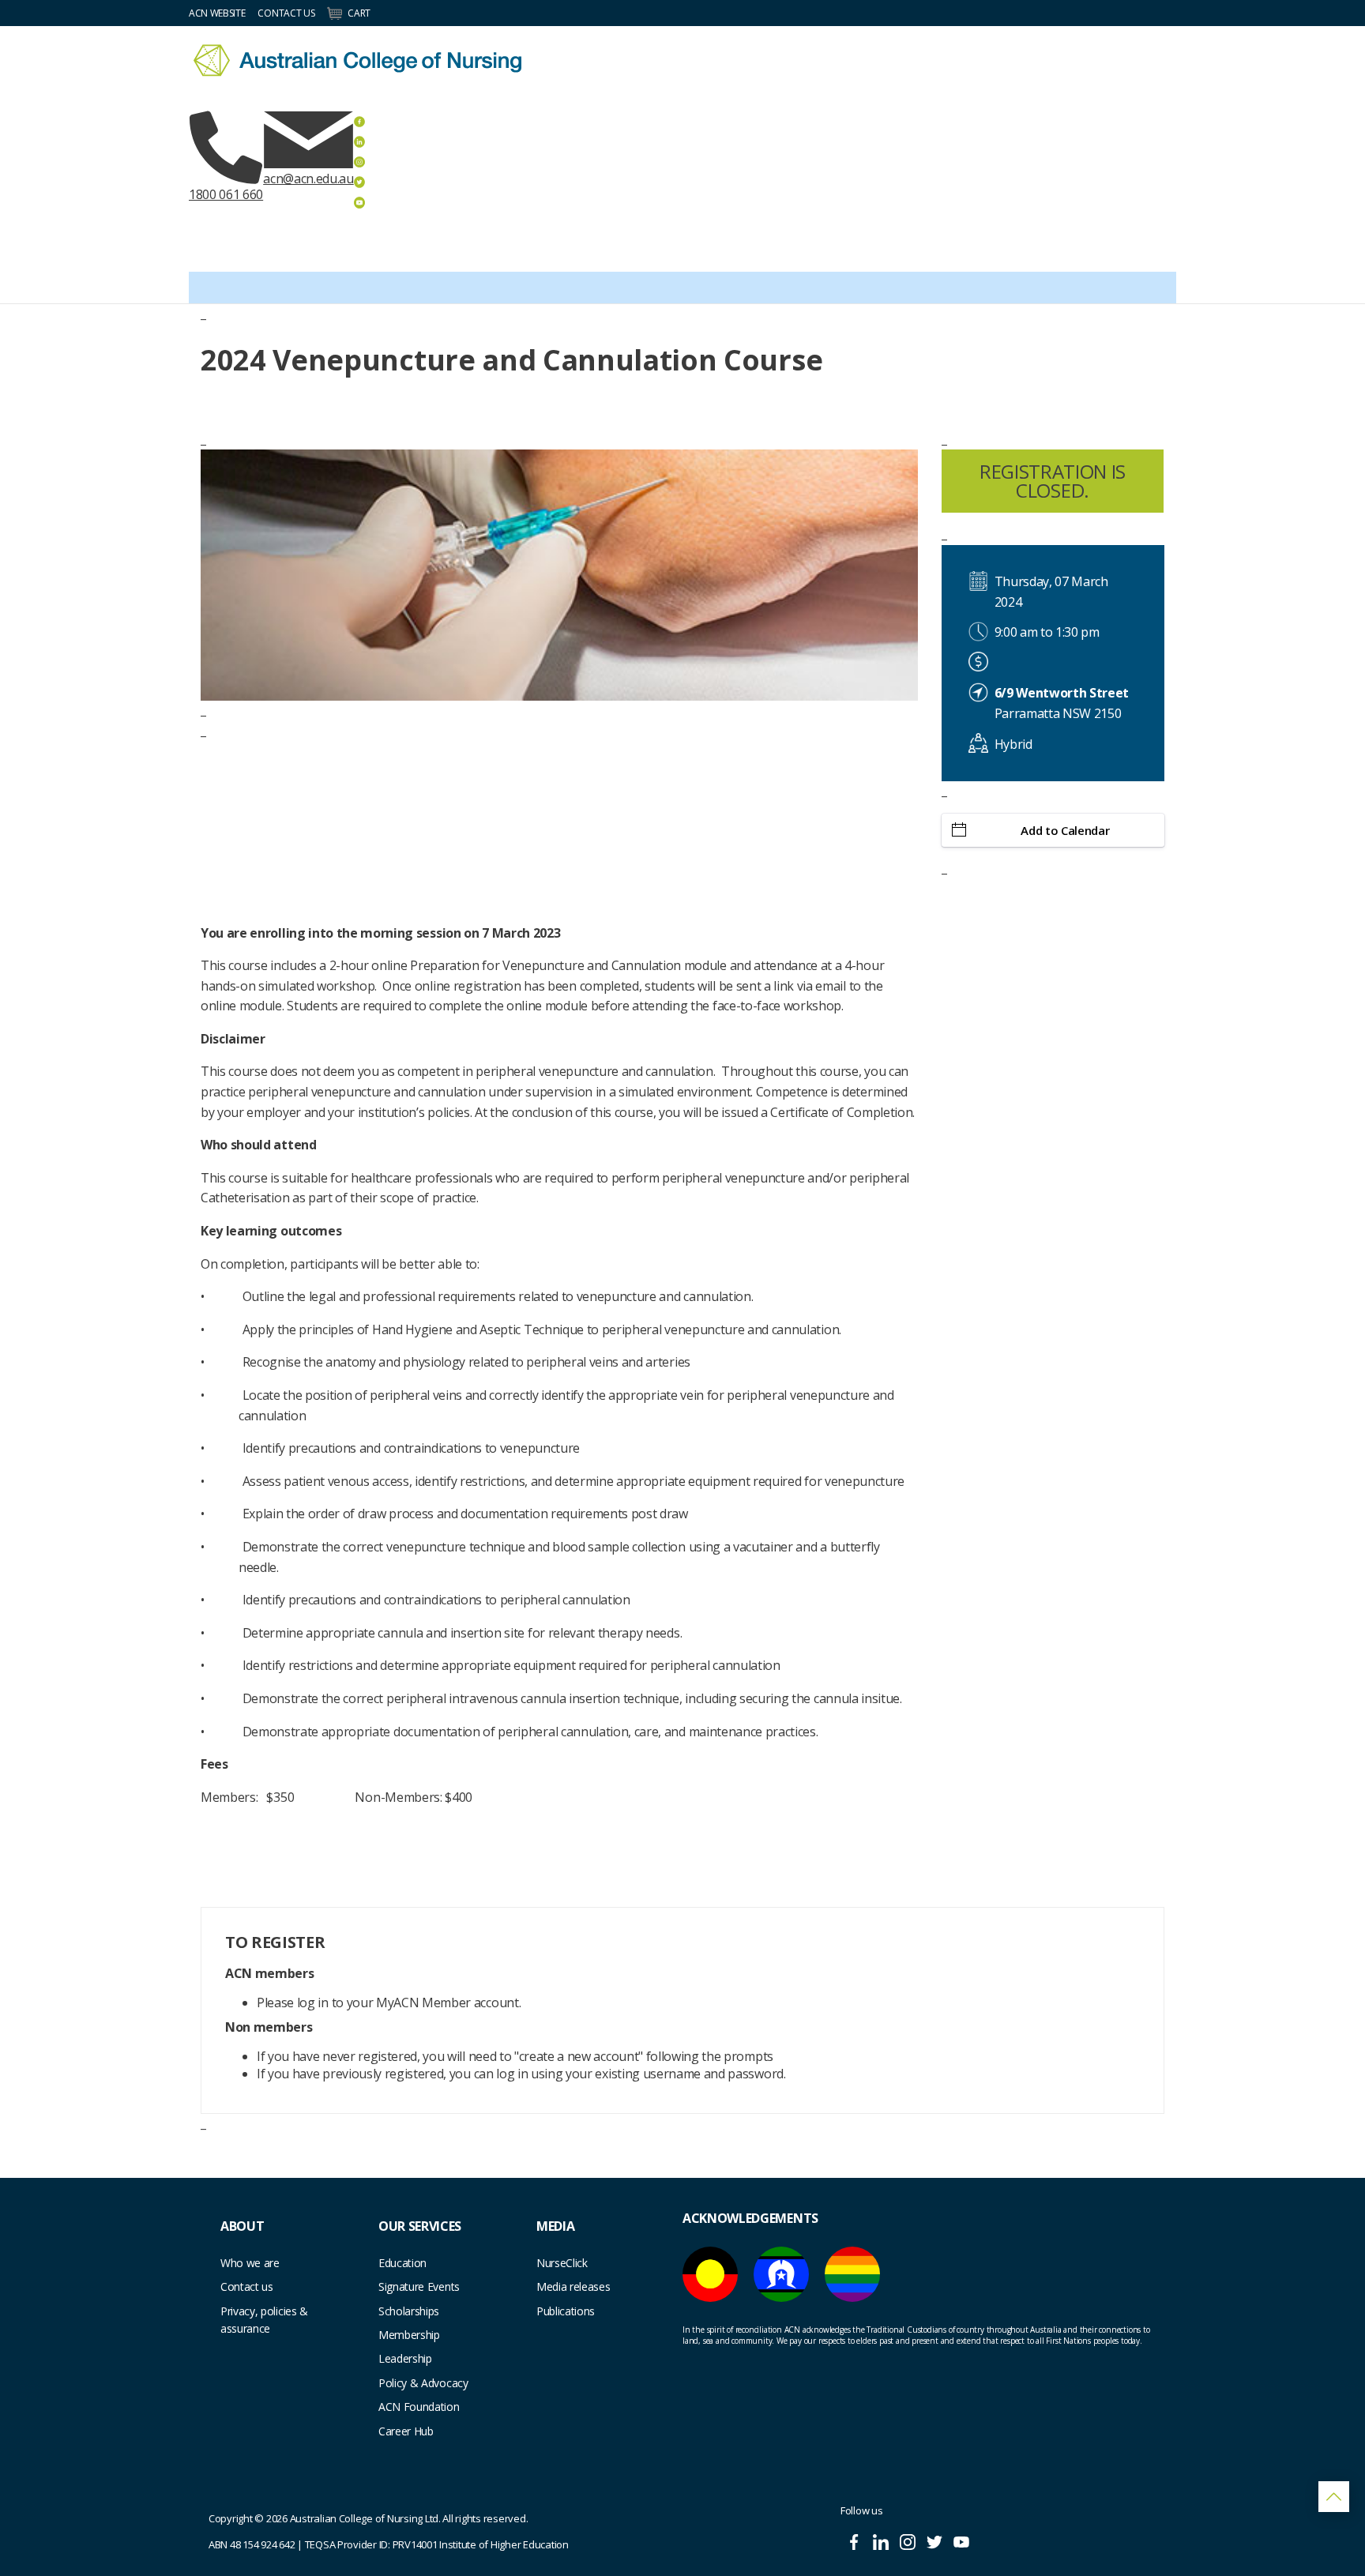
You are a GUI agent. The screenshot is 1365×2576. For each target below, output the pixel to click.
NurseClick (562, 2263)
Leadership (405, 2358)
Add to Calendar (1065, 830)
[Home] (357, 60)
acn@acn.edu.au (308, 179)
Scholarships (409, 2311)
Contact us (247, 2286)
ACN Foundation (419, 2407)
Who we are (250, 2263)
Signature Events (419, 2286)
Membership (409, 2335)
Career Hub (406, 2431)
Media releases (573, 2286)
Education (402, 2263)
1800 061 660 (226, 194)
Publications (566, 2311)
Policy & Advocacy (423, 2383)
